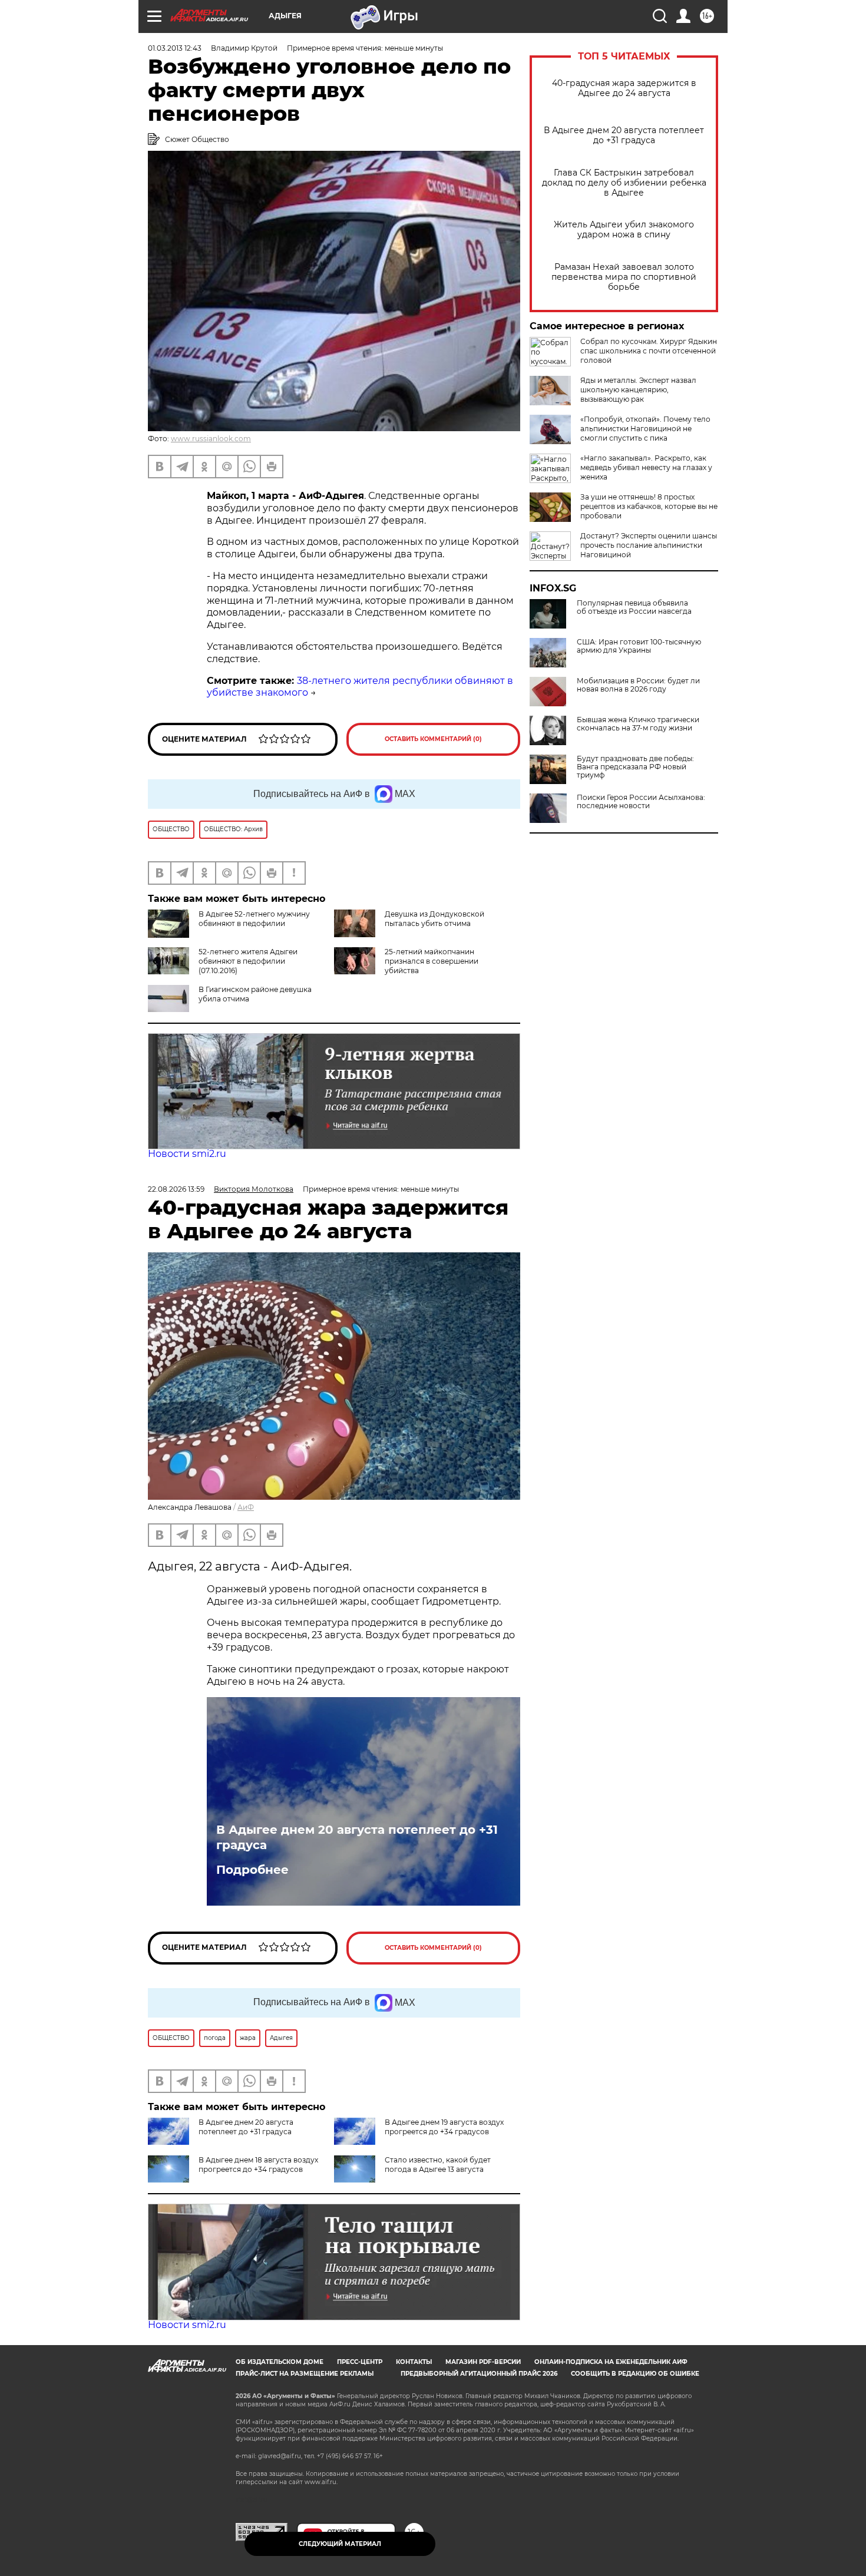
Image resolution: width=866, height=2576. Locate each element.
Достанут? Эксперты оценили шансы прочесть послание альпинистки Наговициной (649, 545)
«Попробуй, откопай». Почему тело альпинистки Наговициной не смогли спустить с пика (645, 429)
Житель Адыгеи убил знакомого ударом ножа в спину (624, 230)
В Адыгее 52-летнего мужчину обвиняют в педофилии (254, 919)
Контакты (414, 2362)
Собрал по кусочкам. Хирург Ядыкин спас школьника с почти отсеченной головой (649, 351)
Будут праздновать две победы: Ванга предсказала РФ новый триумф (635, 767)
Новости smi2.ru (187, 1154)
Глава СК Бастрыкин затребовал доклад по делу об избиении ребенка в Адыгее (624, 183)
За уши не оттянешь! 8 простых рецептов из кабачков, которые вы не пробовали (649, 506)
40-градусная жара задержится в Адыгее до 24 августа (624, 88)
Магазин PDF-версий (483, 2362)
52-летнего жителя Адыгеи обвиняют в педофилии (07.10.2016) (248, 961)
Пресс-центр (360, 2362)
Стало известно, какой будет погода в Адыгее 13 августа (438, 2165)
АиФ (246, 1507)
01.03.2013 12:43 (175, 48)
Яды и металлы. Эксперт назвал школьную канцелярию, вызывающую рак (638, 390)
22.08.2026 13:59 (176, 1189)
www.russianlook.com (211, 439)
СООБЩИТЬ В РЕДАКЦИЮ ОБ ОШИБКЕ (635, 2374)
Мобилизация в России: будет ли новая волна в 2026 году (638, 685)
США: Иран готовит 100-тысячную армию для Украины (639, 646)
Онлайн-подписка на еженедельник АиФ (611, 2362)
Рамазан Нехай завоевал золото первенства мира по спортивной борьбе (624, 277)
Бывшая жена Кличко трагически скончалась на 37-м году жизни (638, 724)
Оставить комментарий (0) (433, 739)
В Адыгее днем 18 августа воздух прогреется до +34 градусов (258, 2165)
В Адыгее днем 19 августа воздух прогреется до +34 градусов (444, 2127)
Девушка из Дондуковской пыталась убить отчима (434, 919)
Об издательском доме (280, 2362)
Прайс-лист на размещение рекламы (305, 2374)
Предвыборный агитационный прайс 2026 (479, 2374)
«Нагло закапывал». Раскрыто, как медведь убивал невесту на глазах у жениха (646, 467)
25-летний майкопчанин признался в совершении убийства (432, 961)
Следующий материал (340, 2544)
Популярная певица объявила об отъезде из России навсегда (634, 607)
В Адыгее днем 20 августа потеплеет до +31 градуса (624, 135)
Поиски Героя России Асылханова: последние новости (641, 802)
